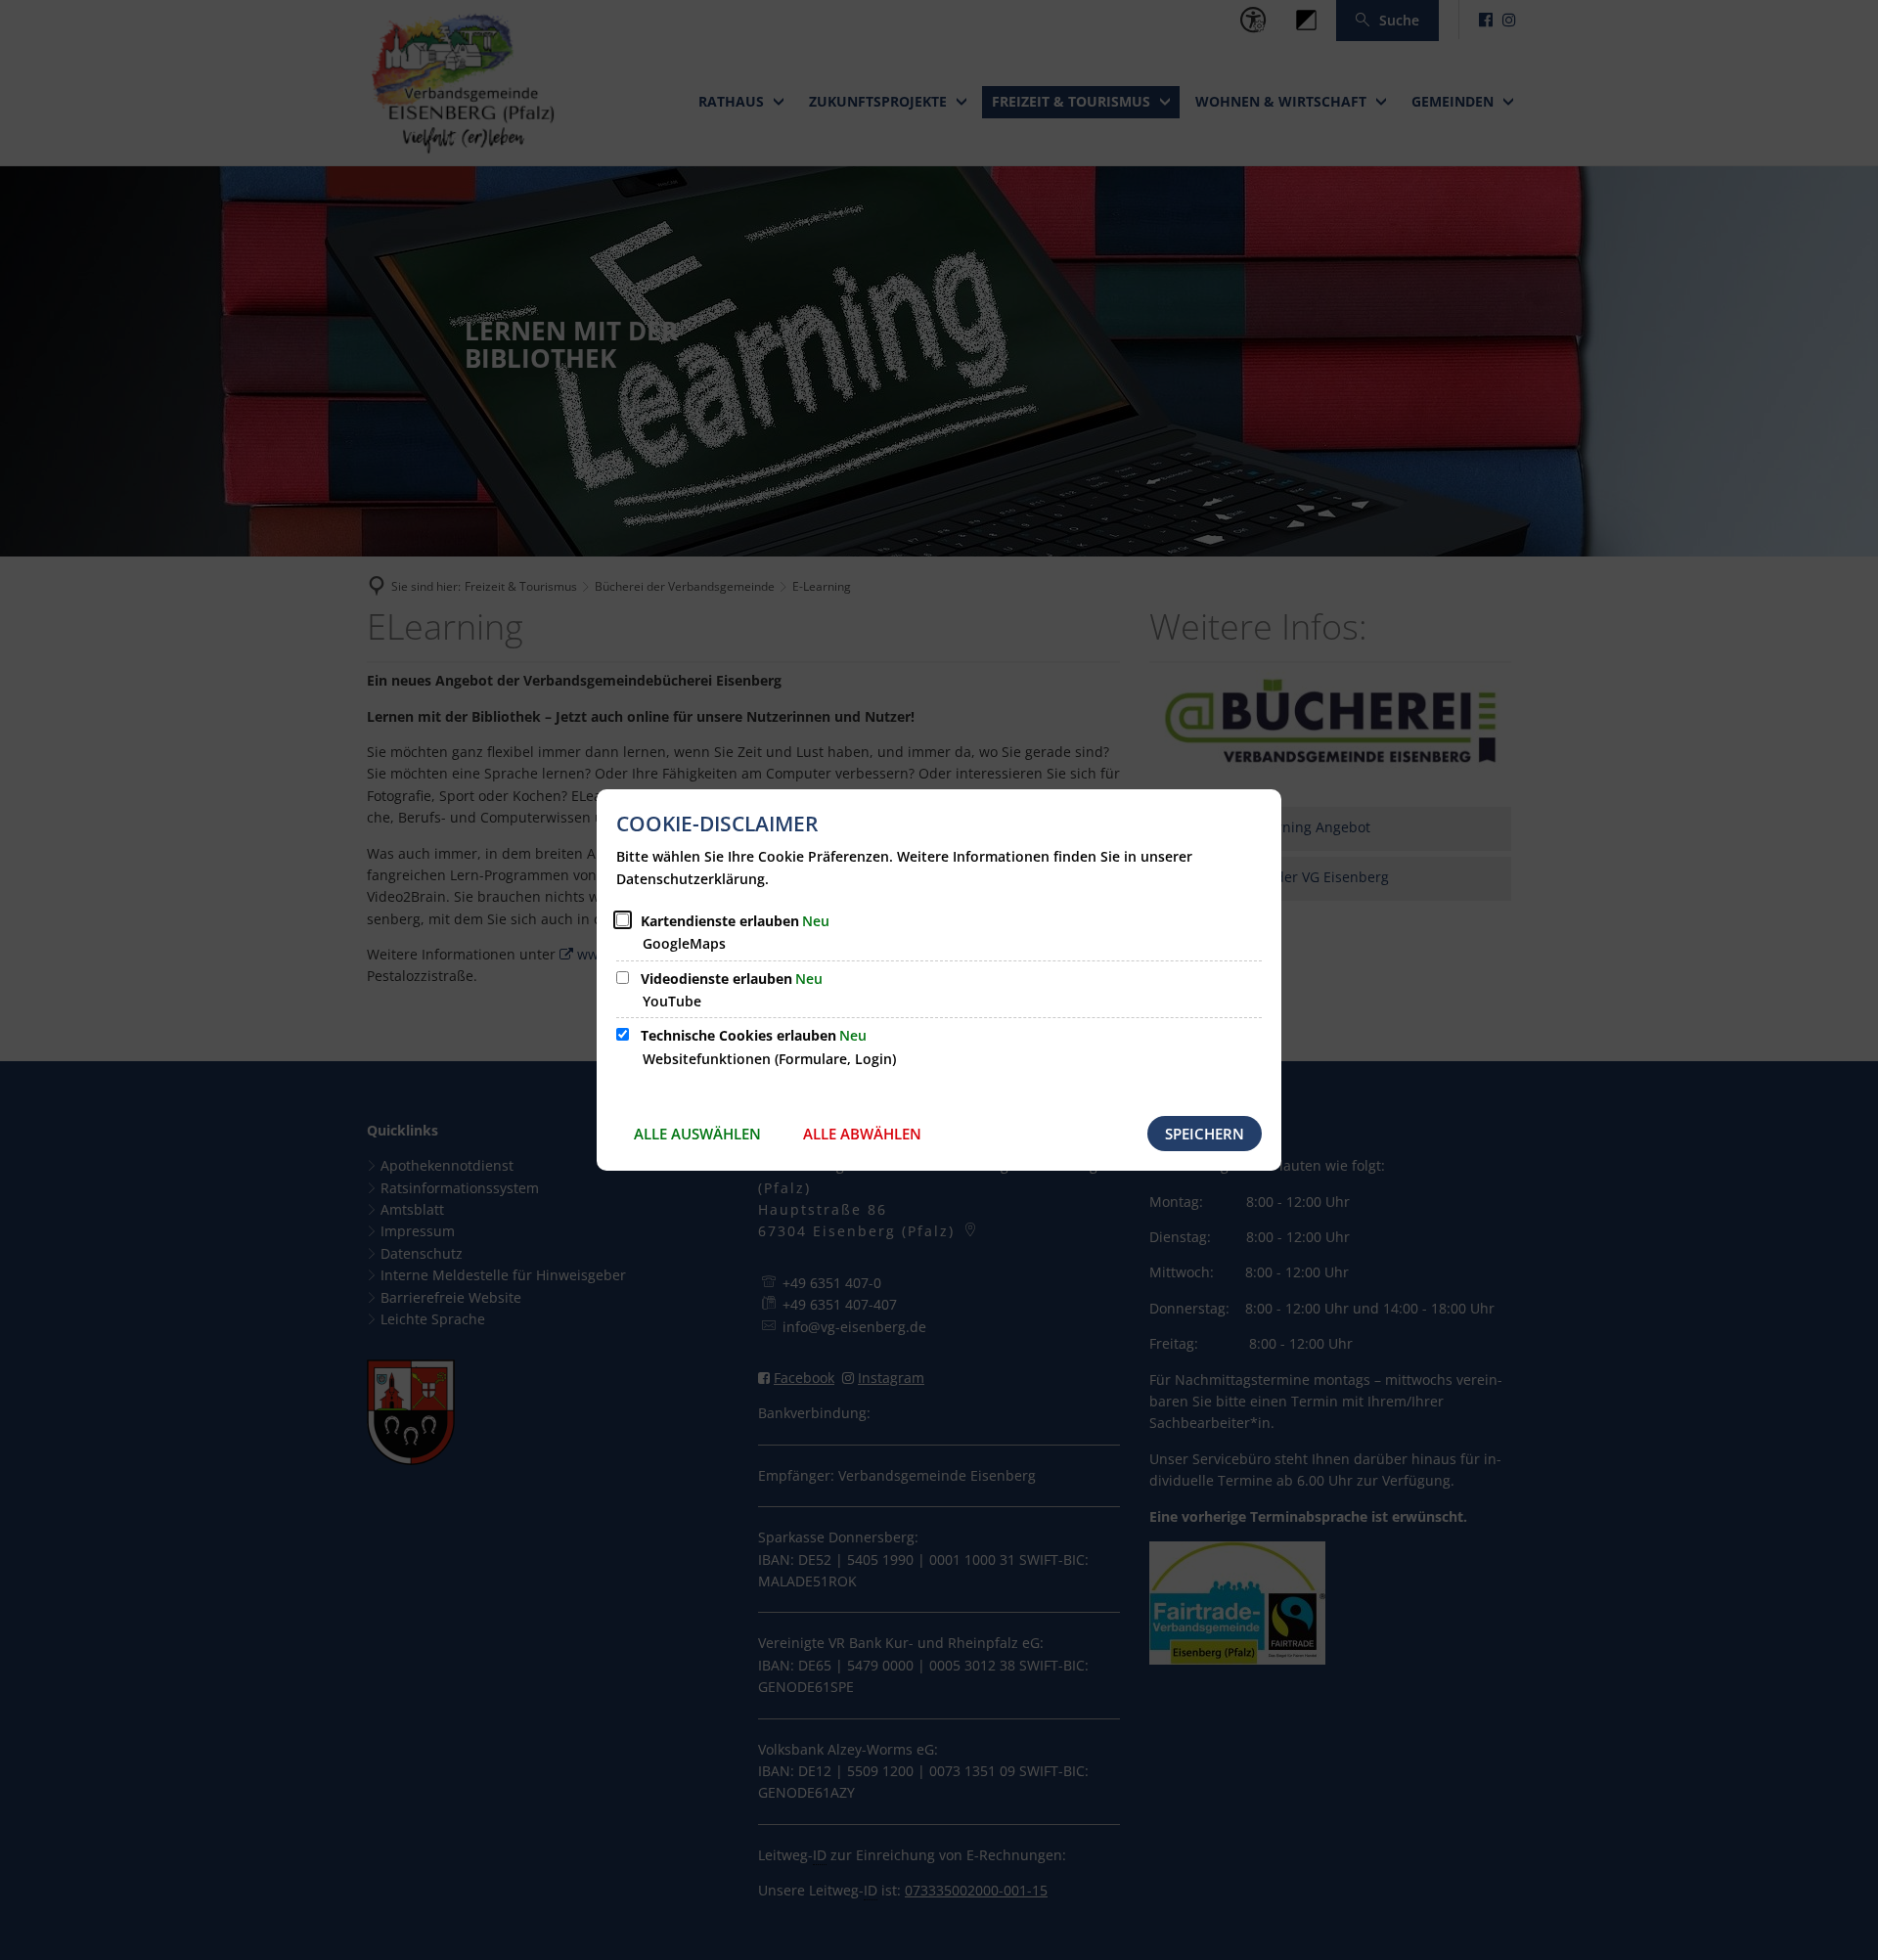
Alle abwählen (862, 1134)
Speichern (1205, 1134)
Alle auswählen (697, 1134)
